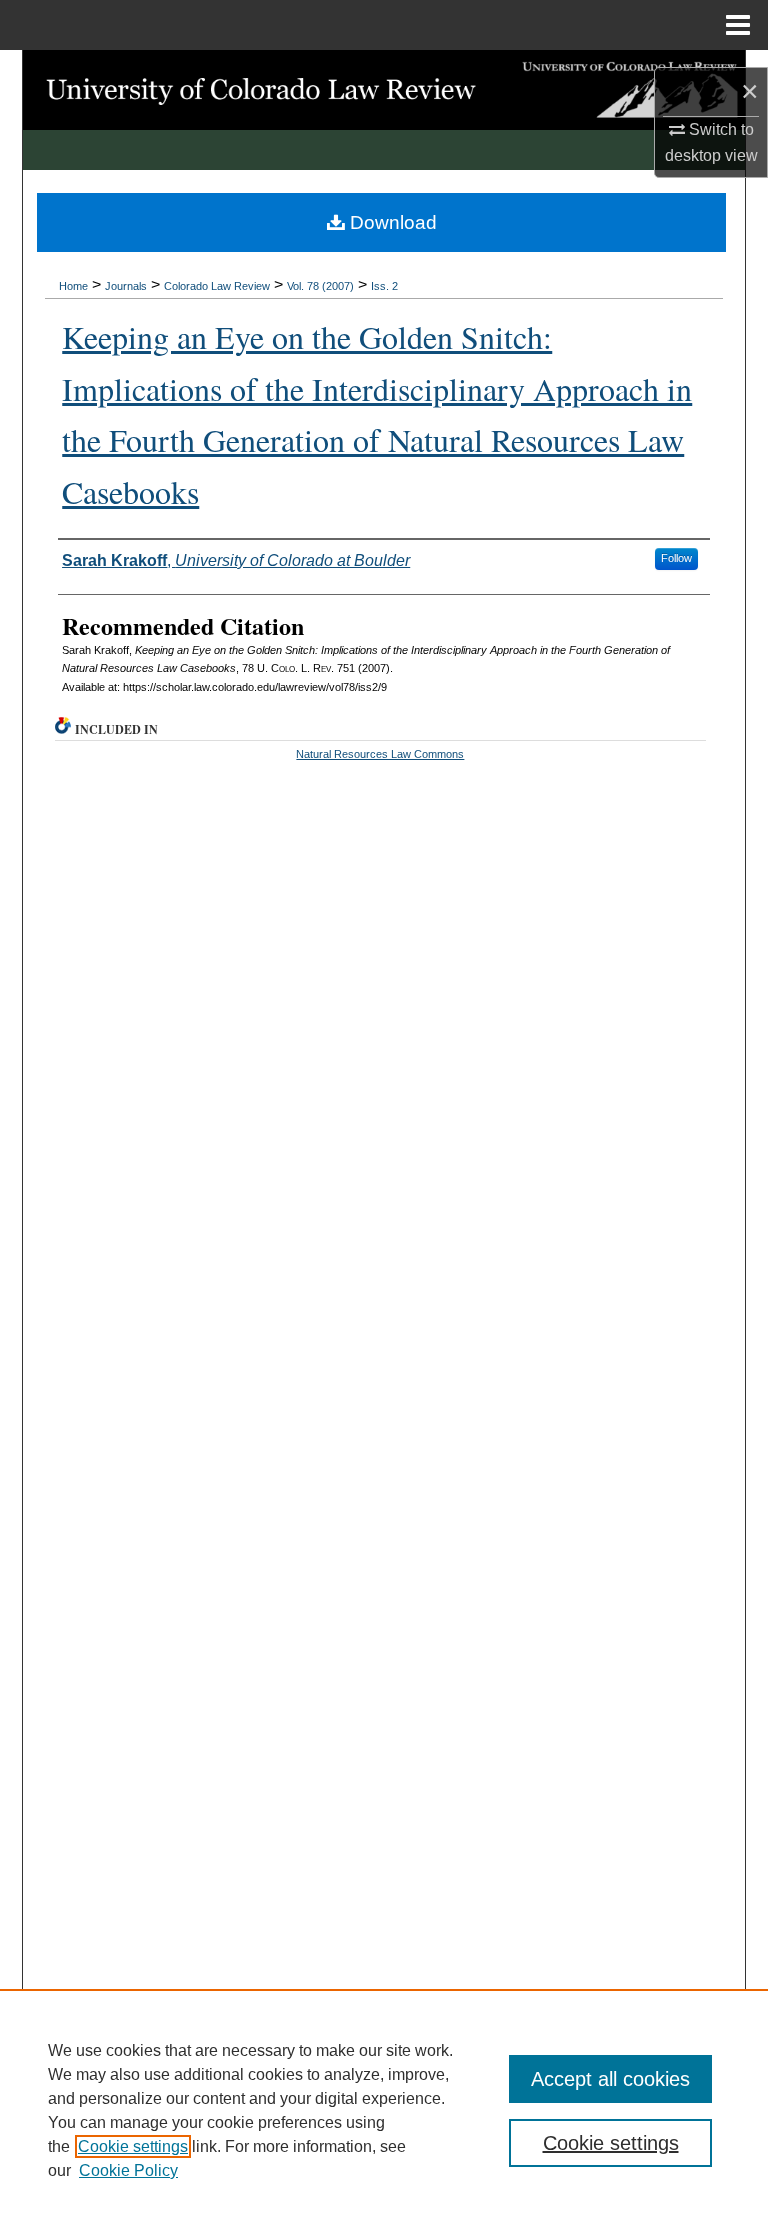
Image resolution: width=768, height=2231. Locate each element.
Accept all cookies (610, 2079)
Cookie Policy (128, 2170)
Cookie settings (133, 2146)
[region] (384, 2110)
